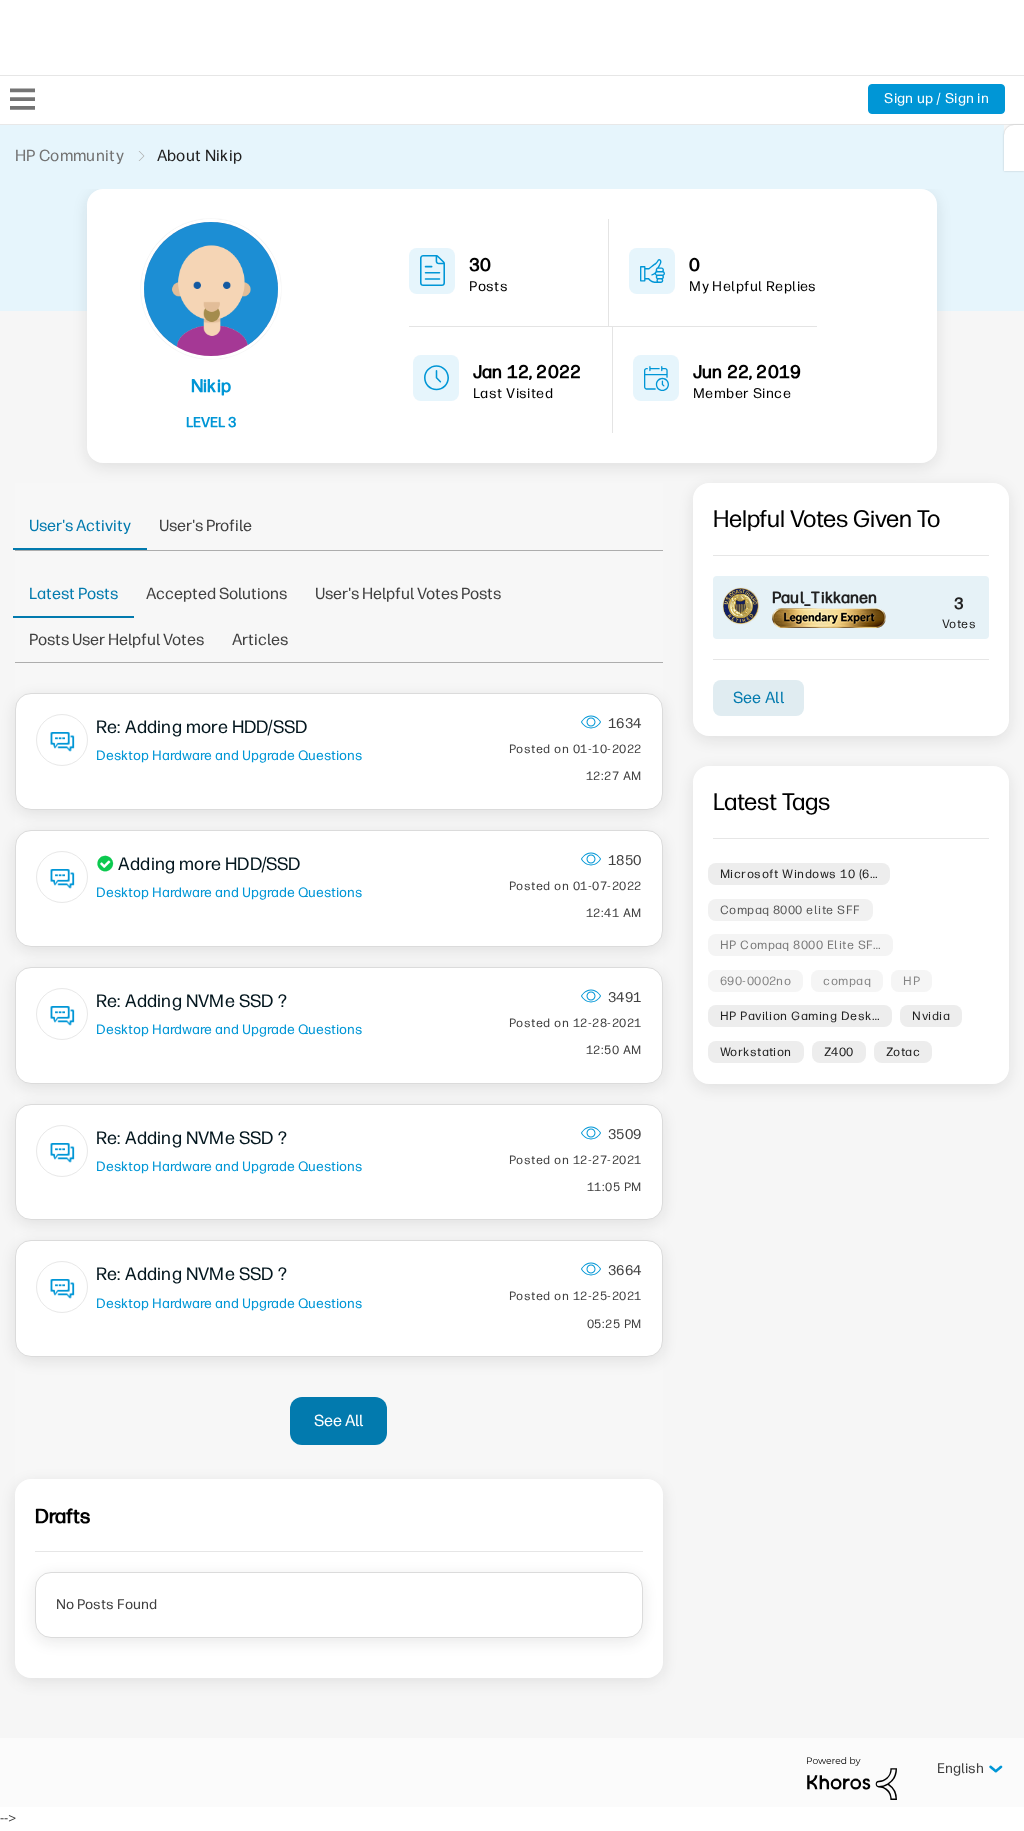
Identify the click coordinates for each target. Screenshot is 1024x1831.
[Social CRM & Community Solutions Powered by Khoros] (852, 1777)
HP (911, 981)
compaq (847, 981)
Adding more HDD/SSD (209, 864)
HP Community (69, 155)
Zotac (903, 1052)
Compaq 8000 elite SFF (790, 910)
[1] (1014, 148)
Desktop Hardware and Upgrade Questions (229, 755)
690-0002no (756, 981)
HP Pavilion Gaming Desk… (800, 1016)
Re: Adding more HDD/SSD (201, 727)
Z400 (839, 1052)
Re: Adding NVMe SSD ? (191, 1001)
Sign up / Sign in (936, 98)
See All (338, 1420)
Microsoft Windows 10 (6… (799, 874)
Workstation (756, 1052)
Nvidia (931, 1016)
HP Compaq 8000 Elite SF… (801, 945)
